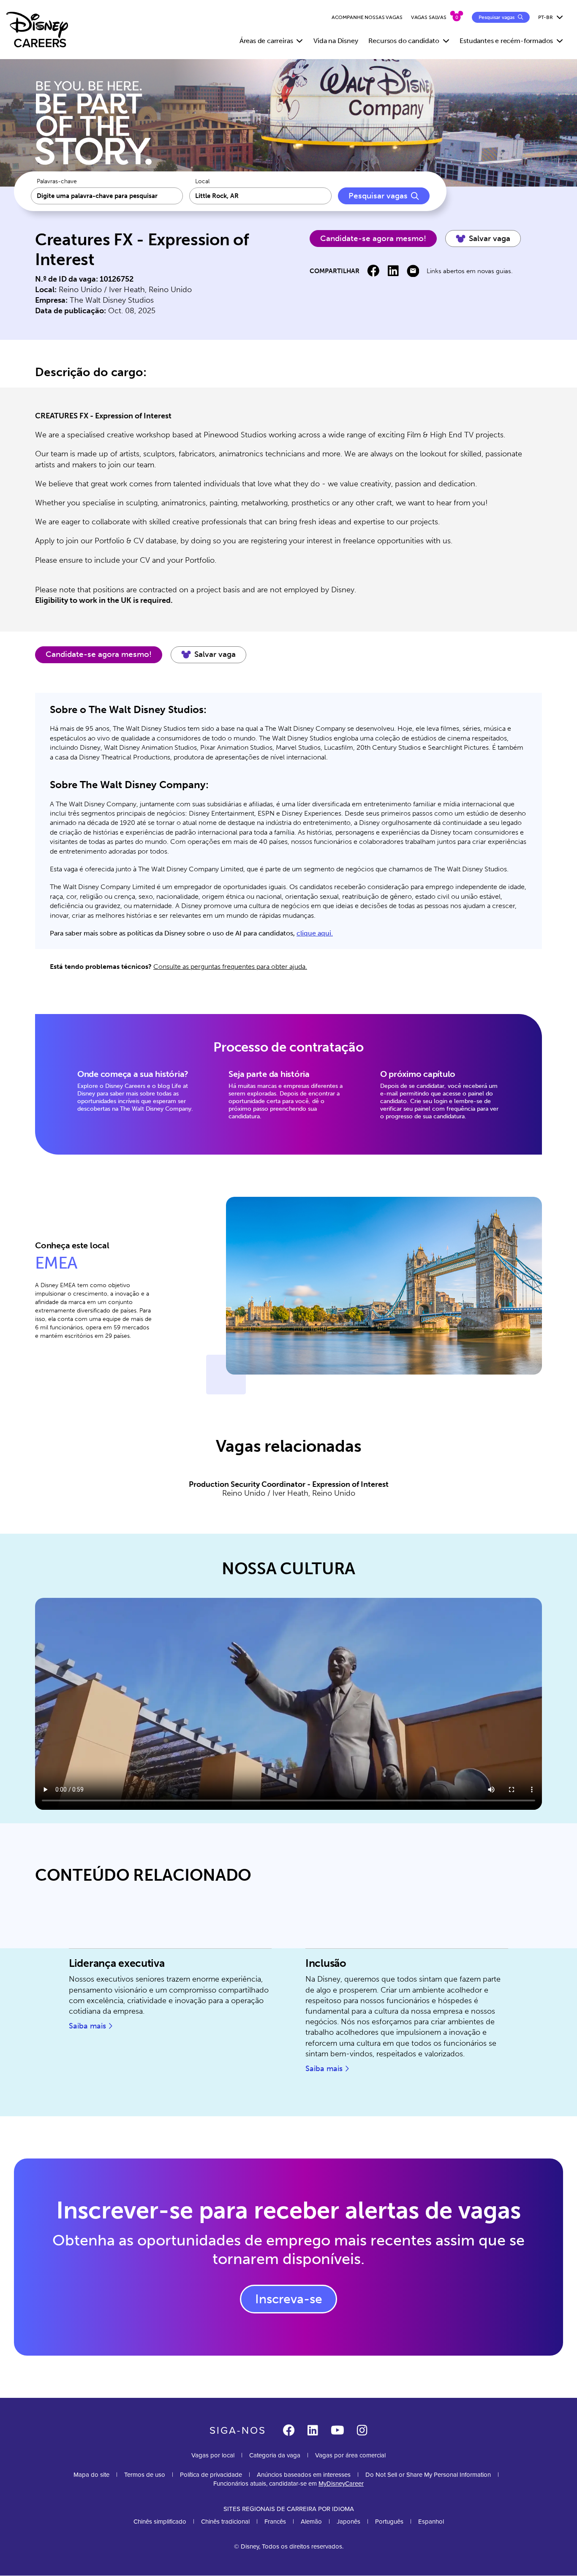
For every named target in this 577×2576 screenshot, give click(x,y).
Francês (275, 2521)
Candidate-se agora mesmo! (373, 239)
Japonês (348, 2521)
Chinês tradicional (225, 2521)
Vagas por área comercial (350, 2455)
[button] (483, 239)
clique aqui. (315, 933)
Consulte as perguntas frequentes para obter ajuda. (230, 967)
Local (202, 182)
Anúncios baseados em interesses (304, 2474)
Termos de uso (145, 2474)
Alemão (311, 2521)
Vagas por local (213, 2455)
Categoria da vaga (275, 2455)
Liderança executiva (117, 1963)
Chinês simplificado (160, 2521)
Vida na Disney (336, 41)
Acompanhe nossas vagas (367, 17)
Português (389, 2521)
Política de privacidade (211, 2474)
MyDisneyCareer (341, 2483)
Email (413, 271)
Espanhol (431, 2521)
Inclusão (326, 1963)
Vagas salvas (429, 17)
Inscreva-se (289, 2299)
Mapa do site (91, 2474)
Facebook (373, 271)
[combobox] (260, 196)
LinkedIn (393, 271)
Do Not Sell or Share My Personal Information (428, 2474)
